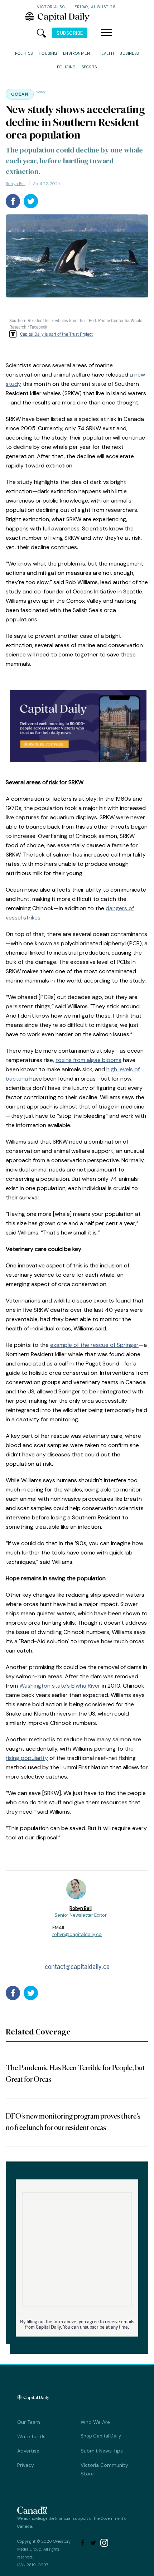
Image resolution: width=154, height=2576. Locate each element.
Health (106, 53)
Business (129, 53)
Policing (66, 67)
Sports (89, 67)
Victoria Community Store (104, 2469)
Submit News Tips (102, 2451)
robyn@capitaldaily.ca (77, 1934)
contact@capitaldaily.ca (77, 1966)
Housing (48, 53)
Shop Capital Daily (101, 2436)
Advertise (28, 2451)
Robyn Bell (16, 184)
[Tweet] (31, 201)
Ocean (20, 94)
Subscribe (70, 33)
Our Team (29, 2422)
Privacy (26, 2465)
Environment (78, 53)
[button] (106, 33)
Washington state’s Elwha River (60, 1686)
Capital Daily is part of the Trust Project (56, 334)
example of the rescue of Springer (94, 1345)
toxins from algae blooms (88, 1060)
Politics (24, 53)
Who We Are (95, 2422)
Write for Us (31, 2436)
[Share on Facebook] (13, 201)
